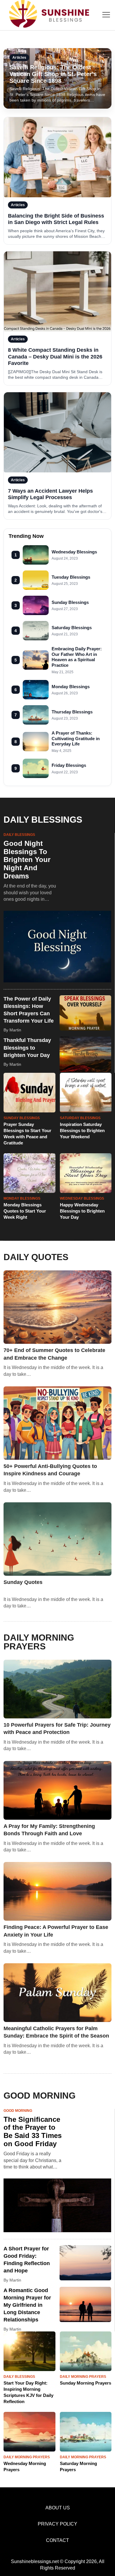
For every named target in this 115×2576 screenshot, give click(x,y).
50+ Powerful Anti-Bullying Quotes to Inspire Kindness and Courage (50, 1470)
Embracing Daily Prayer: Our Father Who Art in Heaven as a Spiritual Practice (77, 657)
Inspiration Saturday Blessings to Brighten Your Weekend (82, 1130)
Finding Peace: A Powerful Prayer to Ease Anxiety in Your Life (56, 1931)
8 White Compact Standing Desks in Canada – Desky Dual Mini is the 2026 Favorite (55, 357)
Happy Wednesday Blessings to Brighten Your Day (82, 1211)
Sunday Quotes (23, 1582)
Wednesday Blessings (74, 552)
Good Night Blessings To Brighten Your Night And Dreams (27, 859)
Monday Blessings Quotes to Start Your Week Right (25, 1211)
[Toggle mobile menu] (106, 15)
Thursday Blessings (72, 712)
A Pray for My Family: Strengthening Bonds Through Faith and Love (49, 1830)
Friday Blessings (69, 765)
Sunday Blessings (70, 602)
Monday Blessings (71, 687)
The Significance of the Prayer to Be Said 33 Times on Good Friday (33, 2131)
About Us (58, 2508)
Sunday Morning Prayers (86, 2383)
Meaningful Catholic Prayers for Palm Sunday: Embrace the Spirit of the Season (56, 2032)
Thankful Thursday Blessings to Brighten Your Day (27, 1048)
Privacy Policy (57, 2524)
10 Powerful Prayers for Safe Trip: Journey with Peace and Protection (57, 1729)
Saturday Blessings (72, 628)
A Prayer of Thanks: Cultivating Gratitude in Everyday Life (76, 739)
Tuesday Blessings (71, 577)
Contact (57, 2540)
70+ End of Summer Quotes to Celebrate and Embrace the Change (54, 1354)
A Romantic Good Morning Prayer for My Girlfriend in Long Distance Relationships (27, 2305)
